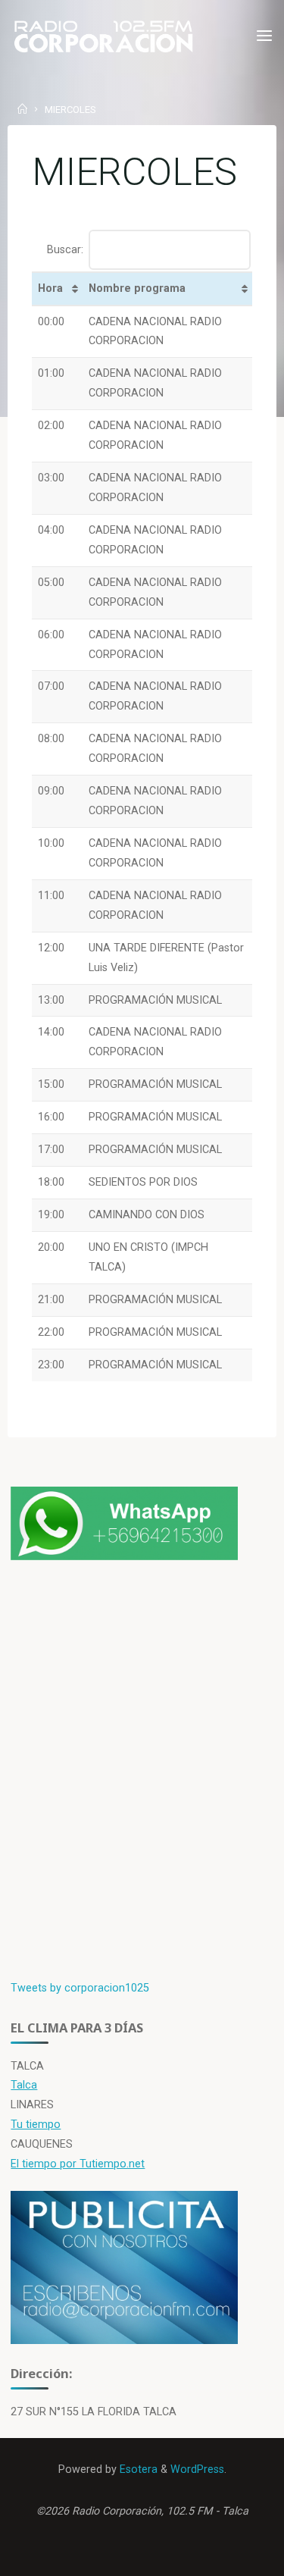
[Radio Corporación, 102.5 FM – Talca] (103, 36)
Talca (24, 2085)
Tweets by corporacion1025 (80, 1988)
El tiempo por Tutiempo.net (78, 2164)
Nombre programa (137, 288)
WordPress (197, 2469)
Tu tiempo (36, 2125)
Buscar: (65, 249)
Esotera (137, 2469)
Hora (50, 288)
